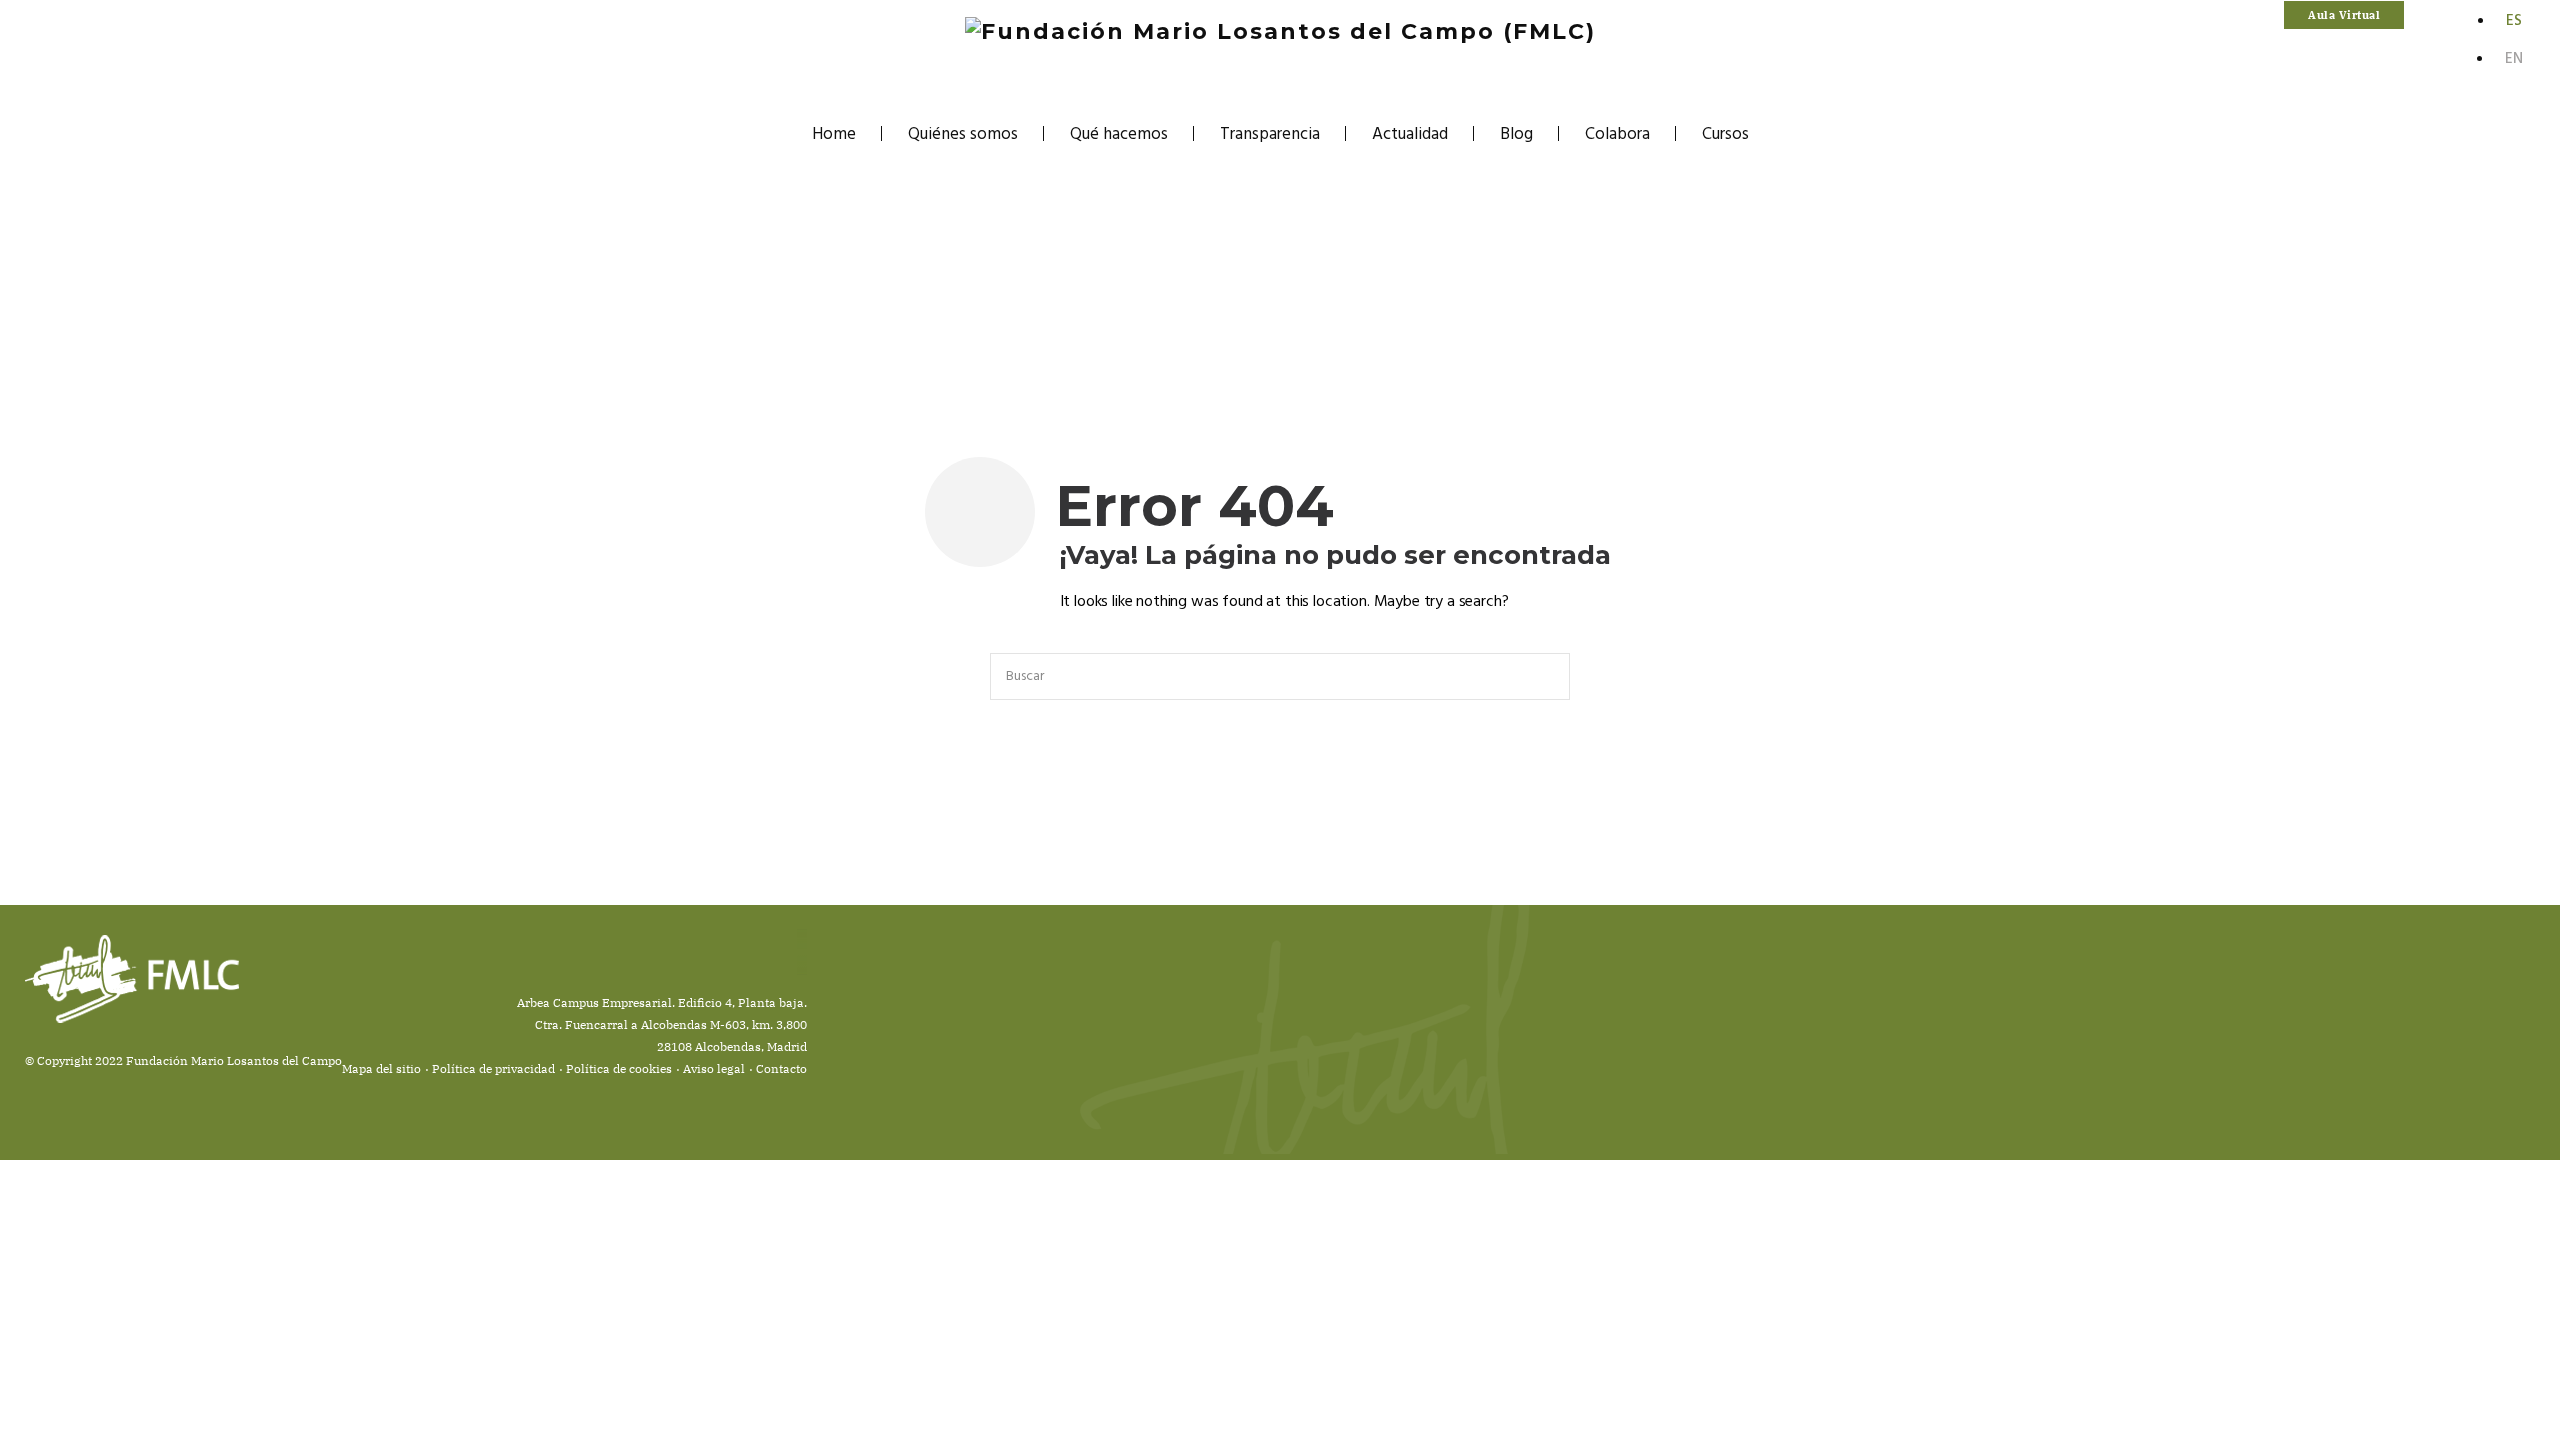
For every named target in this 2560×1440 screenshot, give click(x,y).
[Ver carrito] (2418, 16)
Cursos (1725, 134)
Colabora (1617, 134)
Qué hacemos (1119, 134)
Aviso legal (714, 1068)
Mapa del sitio (381, 1068)
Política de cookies (619, 1068)
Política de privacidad (493, 1068)
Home (834, 134)
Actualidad (1410, 134)
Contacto (781, 1068)
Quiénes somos (963, 134)
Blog (1516, 134)
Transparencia (1270, 134)
